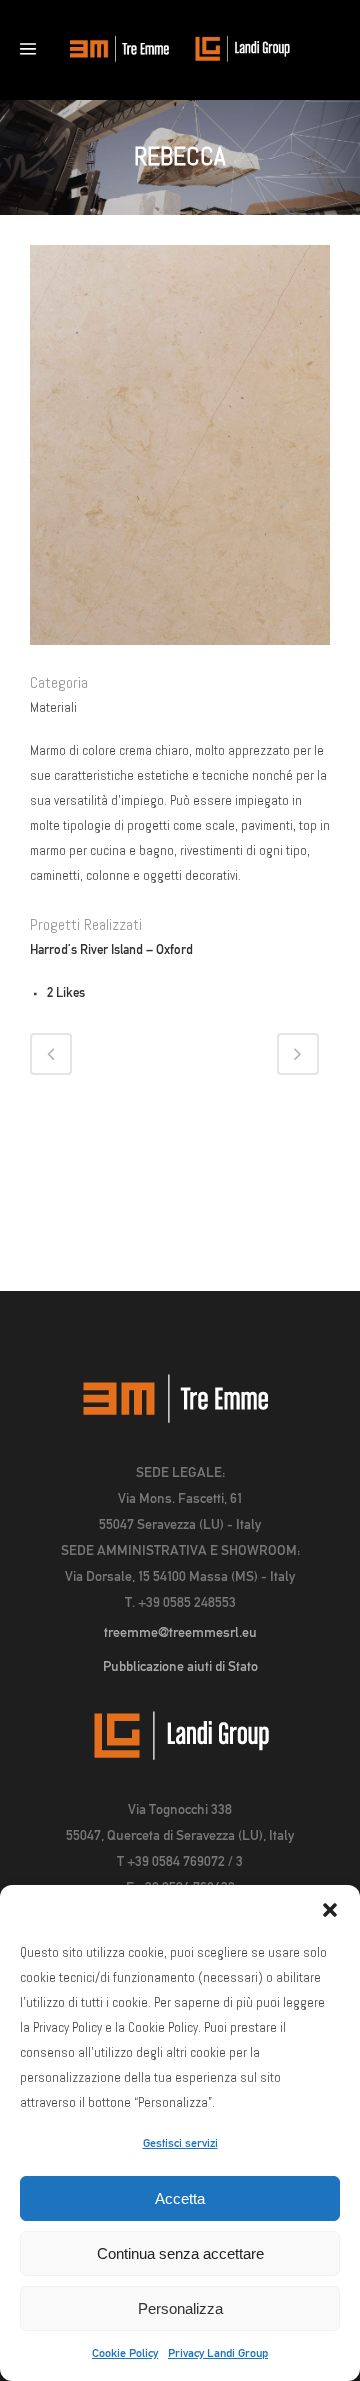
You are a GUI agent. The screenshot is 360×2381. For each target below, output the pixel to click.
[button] (330, 1910)
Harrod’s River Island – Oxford (111, 949)
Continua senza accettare (180, 2253)
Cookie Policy (125, 2353)
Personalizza (180, 2308)
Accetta (180, 2198)
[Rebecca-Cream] (180, 658)
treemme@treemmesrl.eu (180, 1632)
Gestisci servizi (180, 2143)
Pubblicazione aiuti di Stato (180, 1666)
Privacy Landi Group (218, 2353)
